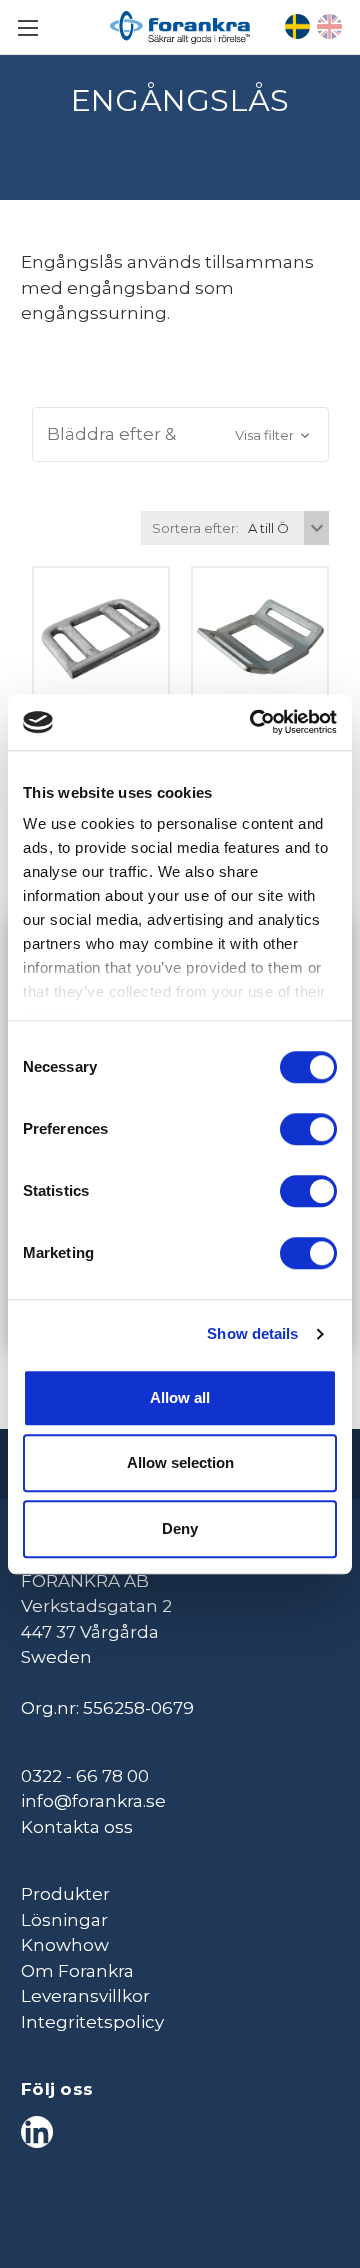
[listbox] (286, 528)
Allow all (180, 1397)
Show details (252, 1333)
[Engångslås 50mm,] (101, 635)
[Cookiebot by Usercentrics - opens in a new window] (254, 722)
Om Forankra (77, 1971)
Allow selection (180, 1462)
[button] (180, 435)
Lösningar (64, 1920)
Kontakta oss (77, 1827)
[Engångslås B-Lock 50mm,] (260, 635)
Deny (180, 1528)
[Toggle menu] (27, 27)
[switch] (308, 1129)
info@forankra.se (93, 1801)
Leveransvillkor (85, 1996)
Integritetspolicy (92, 2022)
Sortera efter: (195, 528)
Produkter (65, 1894)
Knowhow (65, 1945)
